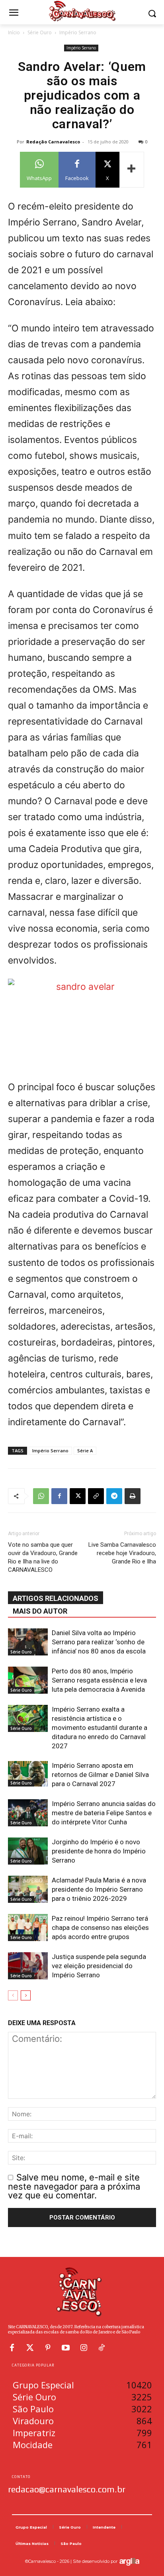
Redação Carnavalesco (53, 142)
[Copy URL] (96, 1496)
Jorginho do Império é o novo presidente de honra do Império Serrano (99, 1851)
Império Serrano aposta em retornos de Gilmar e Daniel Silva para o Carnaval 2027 (100, 1775)
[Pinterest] (48, 2348)
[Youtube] (66, 2348)
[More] (132, 170)
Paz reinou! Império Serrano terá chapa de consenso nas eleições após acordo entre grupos (100, 1928)
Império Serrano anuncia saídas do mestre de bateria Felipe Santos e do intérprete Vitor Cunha (104, 1813)
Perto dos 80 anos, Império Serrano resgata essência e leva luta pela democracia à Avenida (99, 1680)
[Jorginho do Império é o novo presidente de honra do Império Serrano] (28, 1851)
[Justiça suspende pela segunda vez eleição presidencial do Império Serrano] (28, 1966)
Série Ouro (40, 32)
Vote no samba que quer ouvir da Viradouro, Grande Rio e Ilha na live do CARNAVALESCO (43, 1557)
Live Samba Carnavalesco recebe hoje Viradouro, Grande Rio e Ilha (122, 1553)
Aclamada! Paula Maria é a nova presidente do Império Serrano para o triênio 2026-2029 (99, 1889)
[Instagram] (84, 2348)
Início (14, 32)
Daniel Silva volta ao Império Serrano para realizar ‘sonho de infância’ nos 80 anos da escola (99, 1642)
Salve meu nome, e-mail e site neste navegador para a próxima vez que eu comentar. (74, 2186)
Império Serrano (78, 32)
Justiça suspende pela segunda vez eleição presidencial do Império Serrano (99, 1966)
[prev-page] (13, 1995)
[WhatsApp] (41, 1496)
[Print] (133, 1496)
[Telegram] (114, 1496)
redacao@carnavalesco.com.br (67, 2489)
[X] (78, 1496)
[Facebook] (59, 1496)
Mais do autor (40, 1611)
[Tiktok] (102, 2348)
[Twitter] (30, 2348)
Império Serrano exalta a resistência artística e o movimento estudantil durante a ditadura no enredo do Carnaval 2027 (100, 1728)
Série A (85, 1451)
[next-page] (26, 1995)
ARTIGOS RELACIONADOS (56, 1598)
